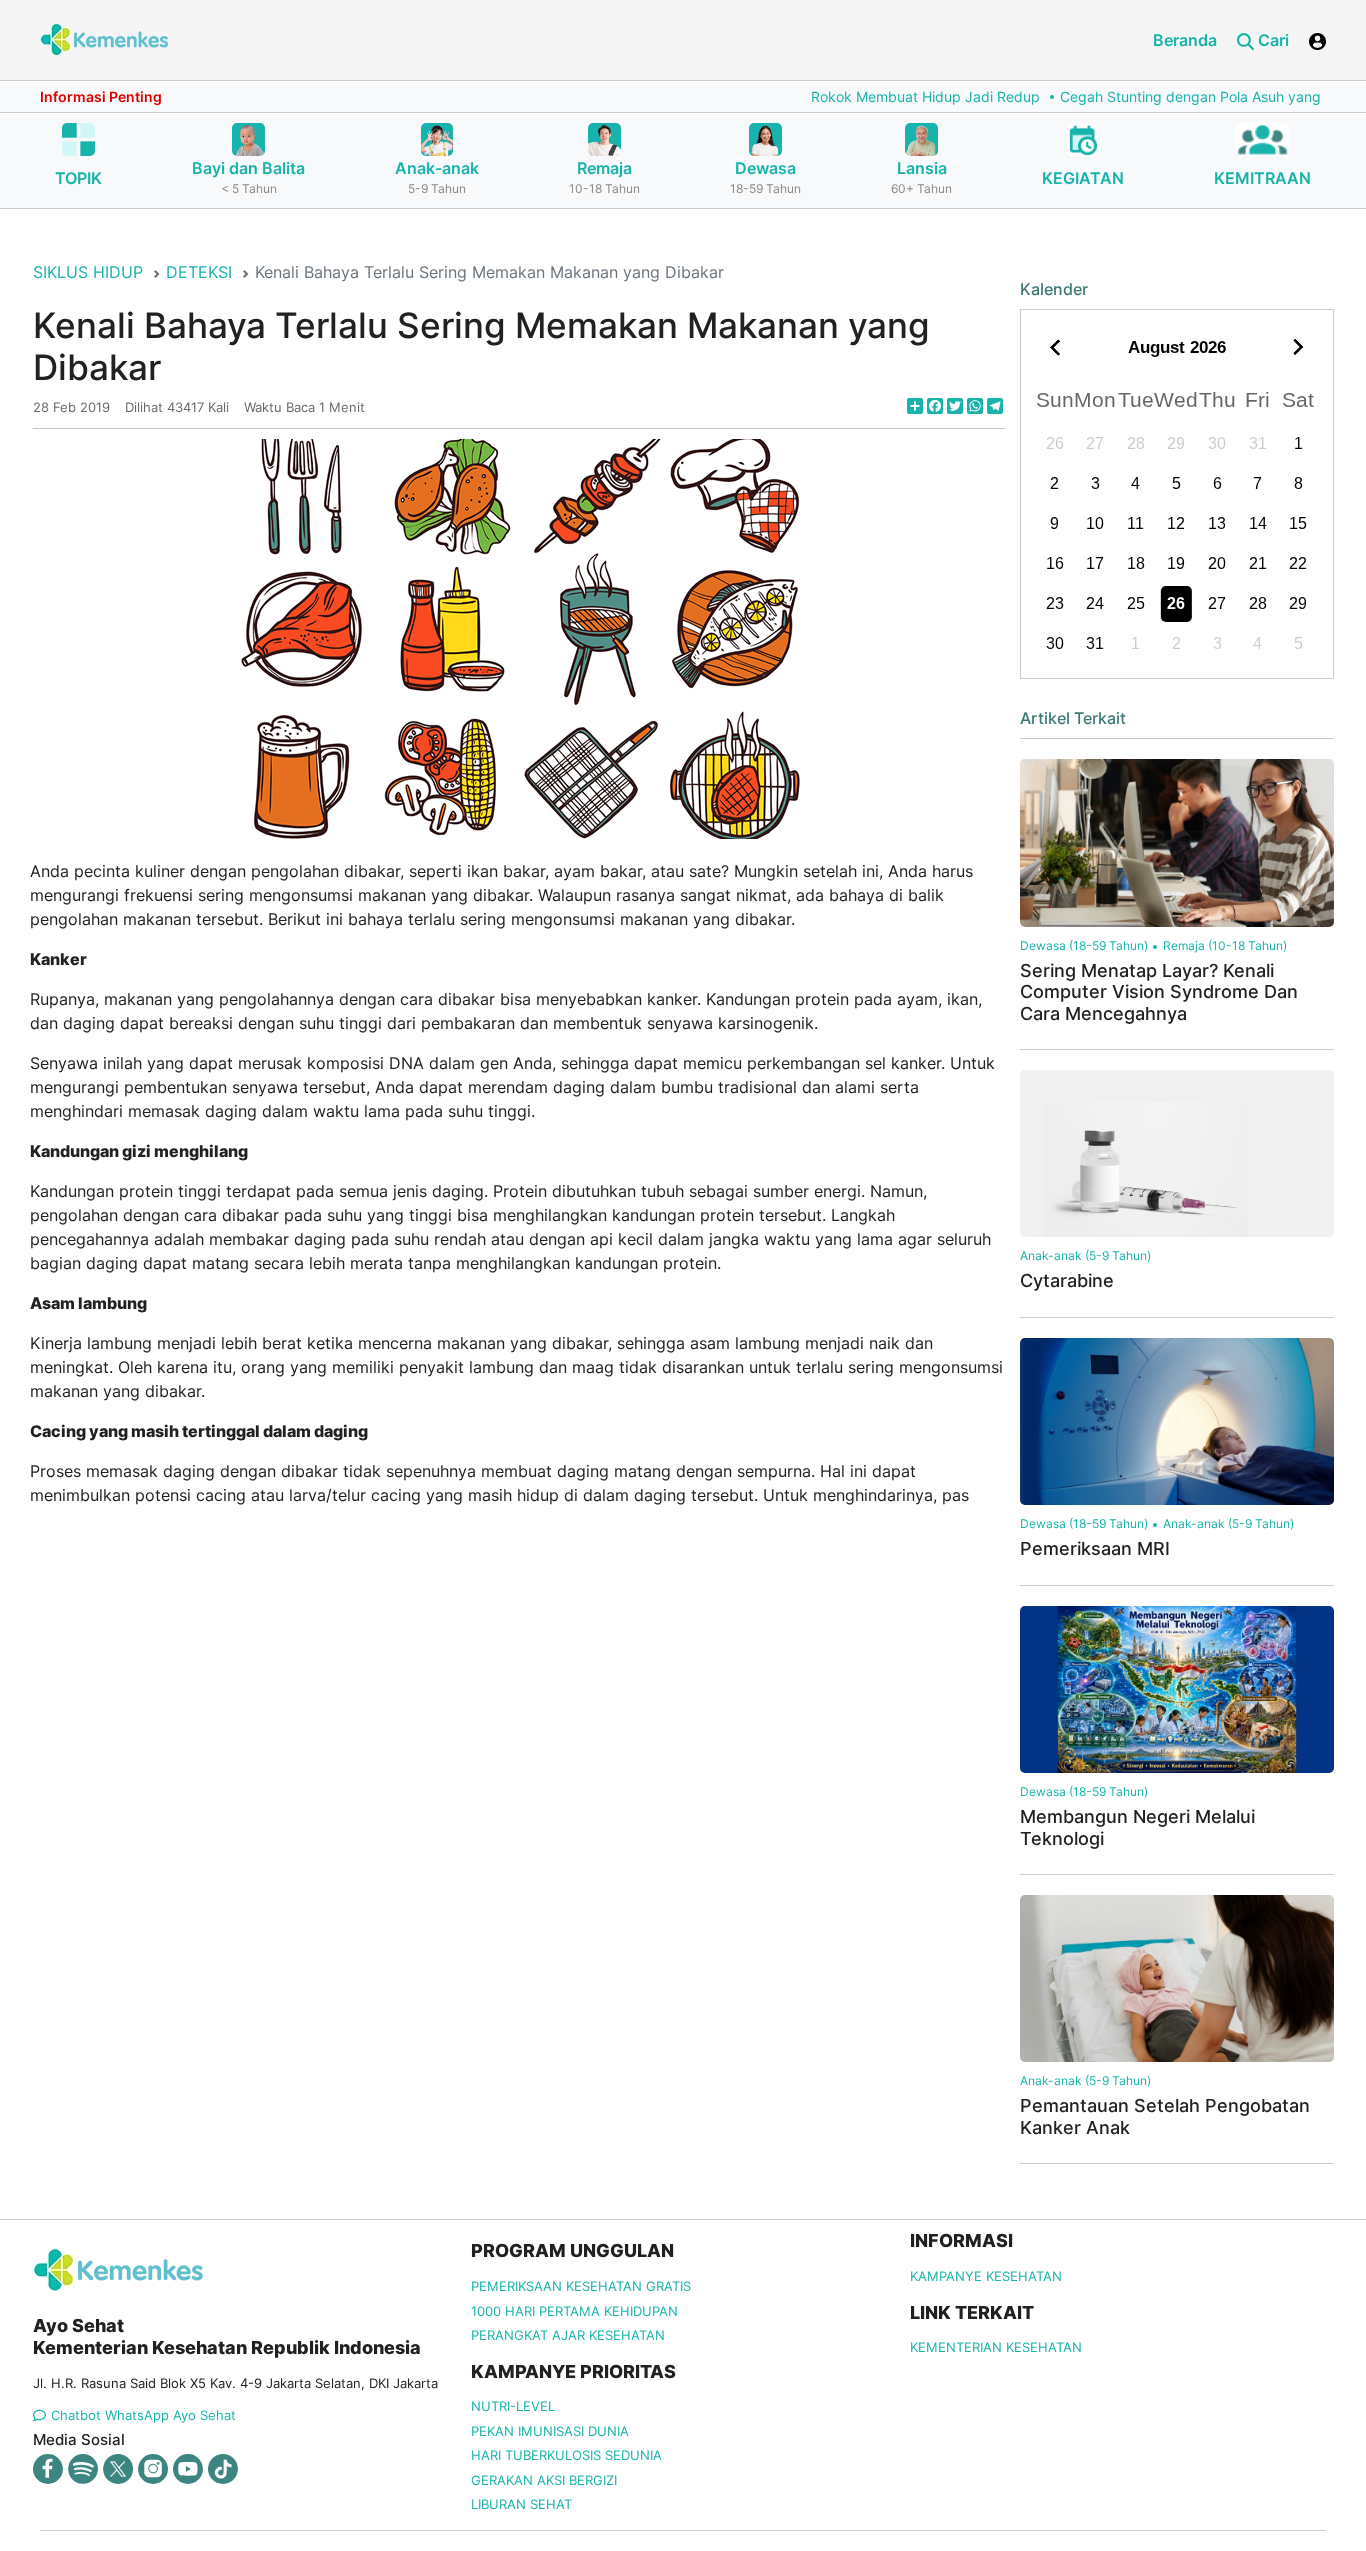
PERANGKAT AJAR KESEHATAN (568, 2335)
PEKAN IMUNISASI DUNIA (550, 2431)
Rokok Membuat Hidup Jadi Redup (871, 96)
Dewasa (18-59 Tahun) (1084, 945)
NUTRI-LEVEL (513, 2406)
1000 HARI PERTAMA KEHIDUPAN (574, 2311)
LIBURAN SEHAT (521, 2504)
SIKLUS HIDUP (88, 272)
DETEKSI (199, 272)
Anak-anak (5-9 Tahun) (1085, 1255)
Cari (1271, 40)
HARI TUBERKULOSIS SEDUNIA (566, 2455)
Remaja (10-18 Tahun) (1225, 945)
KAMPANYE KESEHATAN (986, 2276)
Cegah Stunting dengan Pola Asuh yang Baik (1152, 96)
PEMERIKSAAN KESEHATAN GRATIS (581, 2286)
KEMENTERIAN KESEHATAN (996, 2347)
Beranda (1185, 40)
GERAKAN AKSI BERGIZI (544, 2480)
